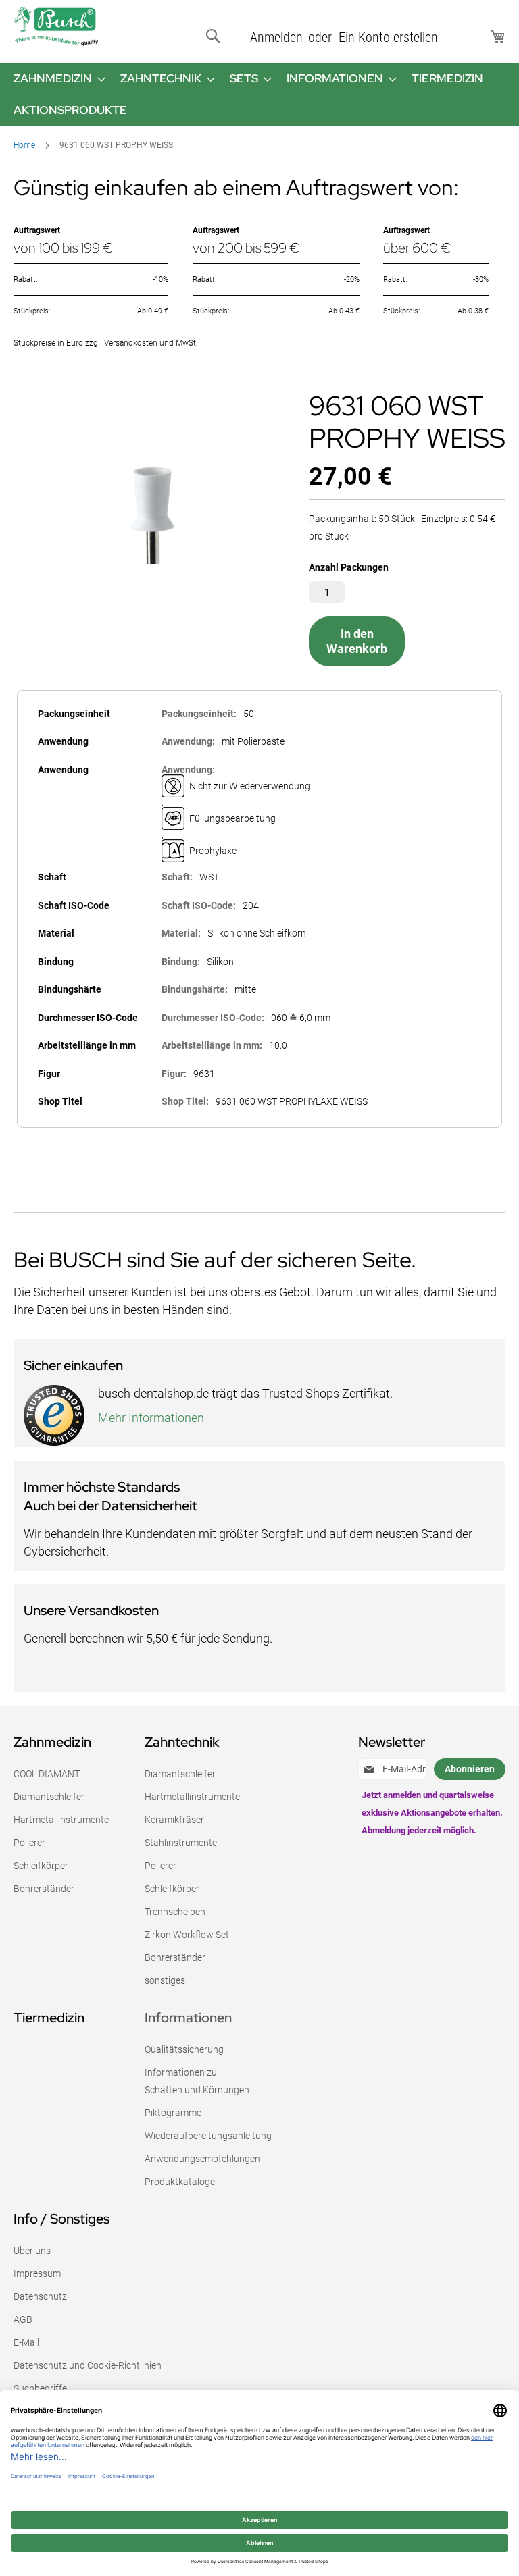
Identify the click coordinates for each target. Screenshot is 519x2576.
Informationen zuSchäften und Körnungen (197, 2081)
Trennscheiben (175, 1912)
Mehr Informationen (151, 1418)
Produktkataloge (180, 2182)
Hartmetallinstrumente (61, 1820)
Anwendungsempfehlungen (202, 2159)
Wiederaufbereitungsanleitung (208, 2136)
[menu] (259, 95)
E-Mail (26, 2342)
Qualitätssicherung (184, 2049)
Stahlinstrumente (181, 1843)
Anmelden (276, 37)
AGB (23, 2319)
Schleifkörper (41, 1866)
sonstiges (165, 1980)
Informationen (188, 2018)
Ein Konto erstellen (388, 37)
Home (24, 145)
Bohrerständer (44, 1889)
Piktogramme (173, 2113)
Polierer (29, 1843)
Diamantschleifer (49, 1797)
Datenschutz (40, 2296)
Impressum (37, 2273)
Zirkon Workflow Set (187, 1935)
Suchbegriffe (40, 2388)
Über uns (32, 2251)
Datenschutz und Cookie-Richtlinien (88, 2365)
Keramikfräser (174, 1820)
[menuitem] (55, 79)
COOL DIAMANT (47, 1774)
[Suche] (216, 36)
